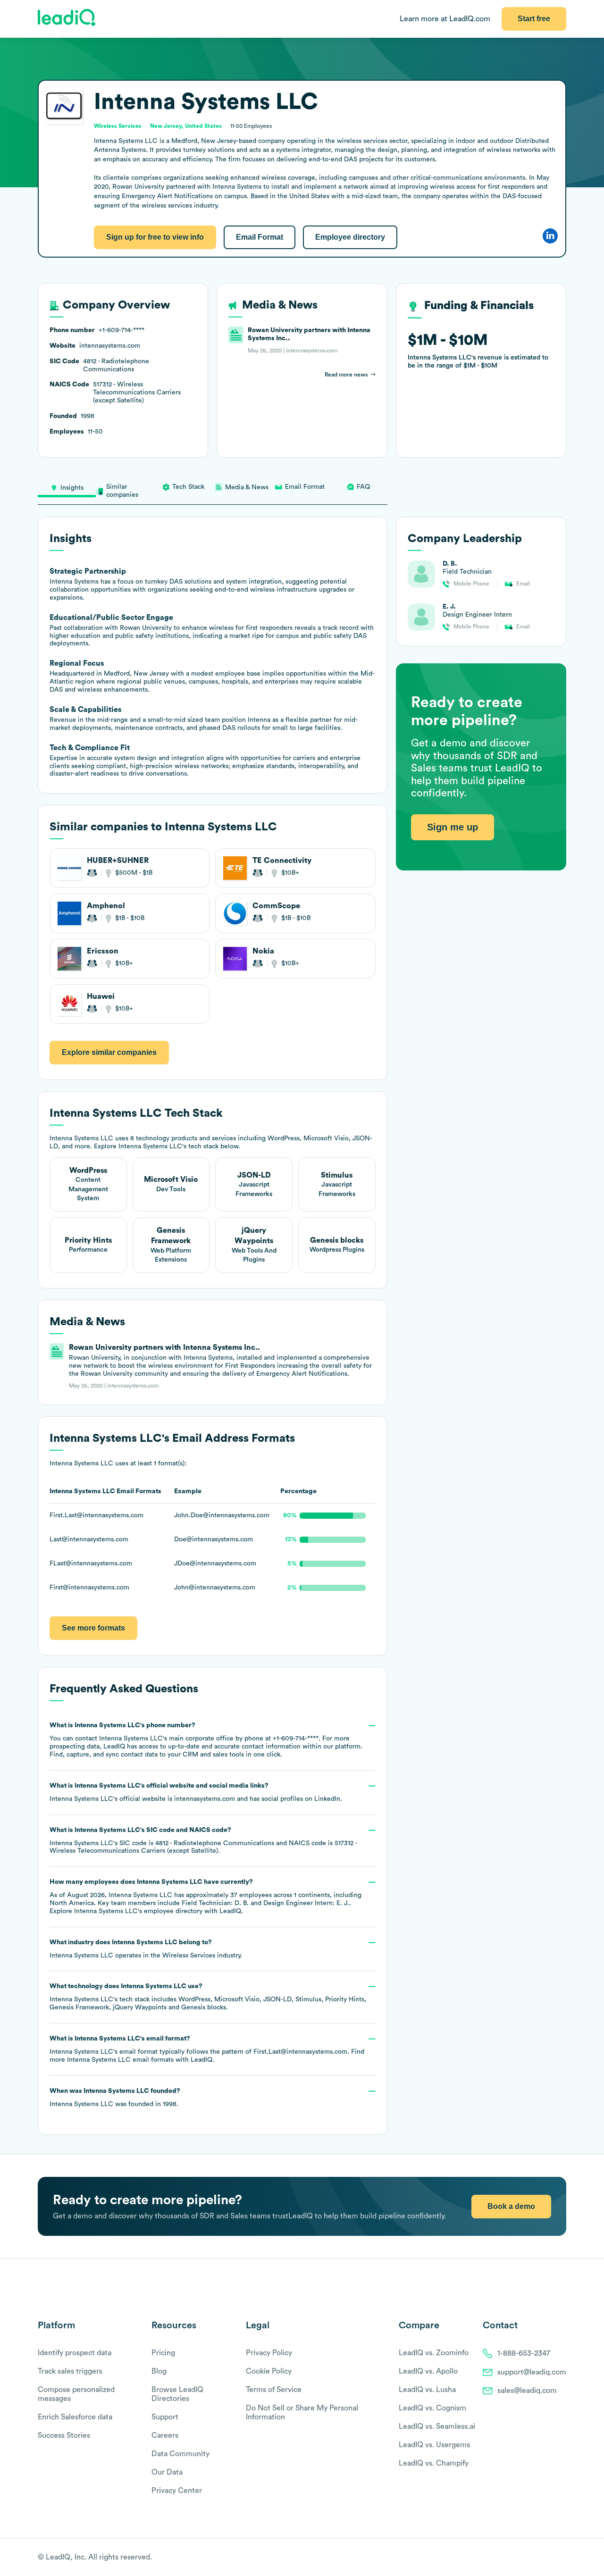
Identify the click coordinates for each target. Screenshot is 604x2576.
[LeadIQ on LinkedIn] (553, 2558)
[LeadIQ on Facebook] (539, 2558)
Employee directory (350, 237)
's (203, 1841)
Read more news (346, 375)
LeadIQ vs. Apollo (428, 2371)
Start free (534, 19)
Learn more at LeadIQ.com (445, 19)
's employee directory (138, 1911)
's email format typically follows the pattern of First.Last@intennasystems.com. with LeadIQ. (207, 2049)
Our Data (167, 2472)
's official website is (196, 1792)
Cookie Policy (269, 2371)
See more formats (93, 1628)
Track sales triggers (70, 2371)
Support (165, 2417)
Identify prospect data (75, 2353)
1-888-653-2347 (524, 2353)
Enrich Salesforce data (75, 2417)
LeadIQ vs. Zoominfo (434, 2353)
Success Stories (64, 2435)
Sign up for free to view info (155, 237)
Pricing (163, 2353)
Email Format (260, 237)
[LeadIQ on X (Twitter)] (545, 2558)
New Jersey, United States (186, 126)
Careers (165, 2435)
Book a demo (511, 2206)
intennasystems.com (205, 1799)
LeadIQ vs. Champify (434, 2463)
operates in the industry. (146, 1949)
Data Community (180, 2454)
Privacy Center (177, 2491)
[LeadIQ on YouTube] (562, 2558)
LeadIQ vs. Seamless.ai (437, 2426)
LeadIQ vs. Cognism (432, 2408)
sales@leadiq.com (527, 2391)
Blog (159, 2371)
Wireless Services (189, 1956)
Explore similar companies (109, 1052)
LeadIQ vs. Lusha (427, 2390)
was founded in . (115, 2098)
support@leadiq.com (532, 2372)
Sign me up (453, 827)
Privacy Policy (269, 2353)
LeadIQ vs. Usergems (434, 2445)
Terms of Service (274, 2390)
